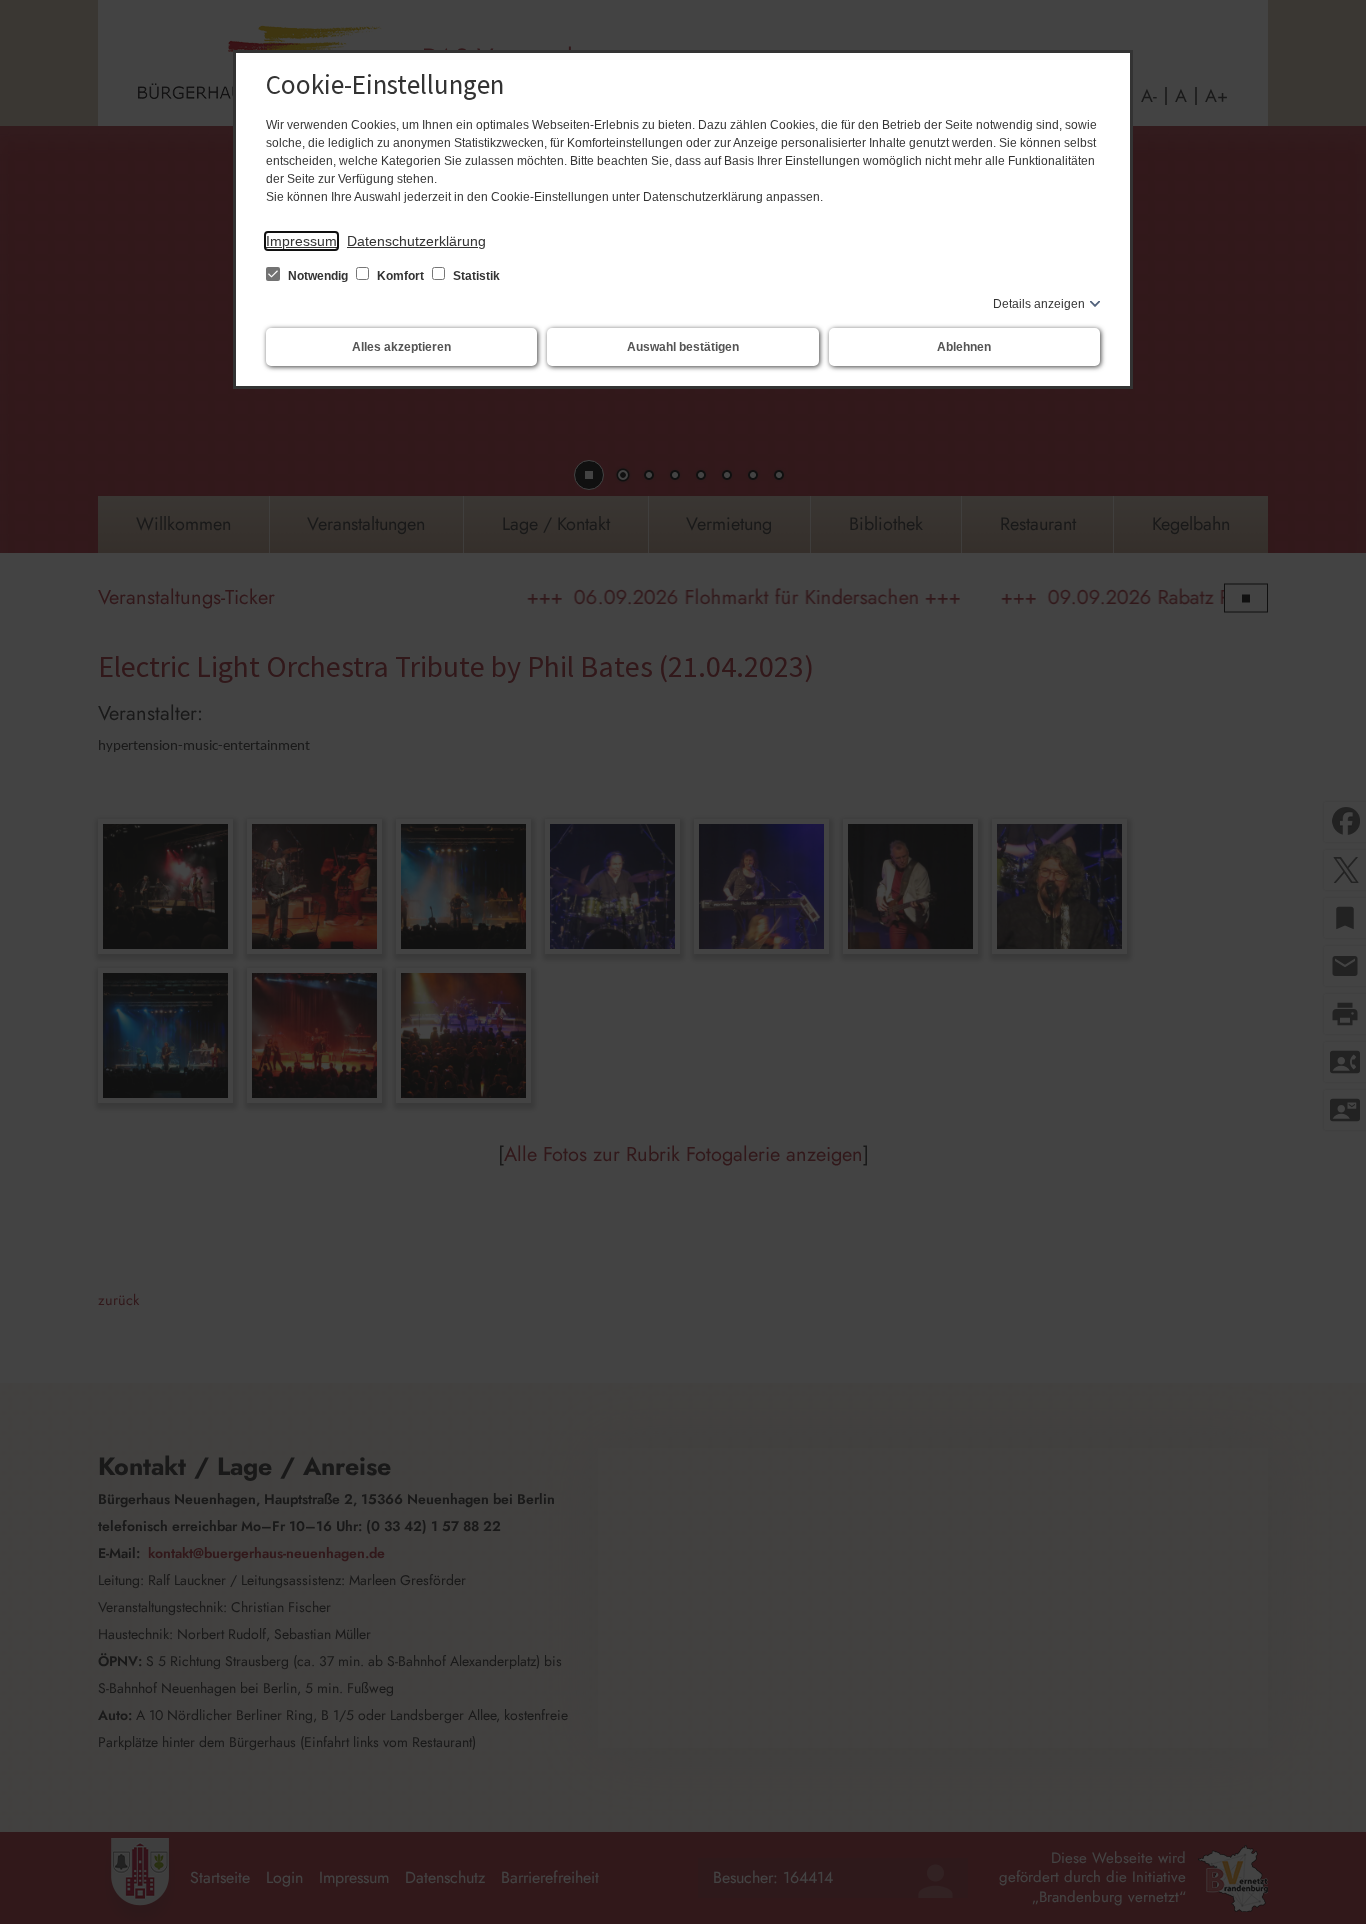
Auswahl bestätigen (683, 347)
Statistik (475, 276)
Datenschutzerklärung (416, 241)
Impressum (301, 241)
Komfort (400, 276)
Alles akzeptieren (401, 347)
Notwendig (318, 276)
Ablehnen (964, 347)
